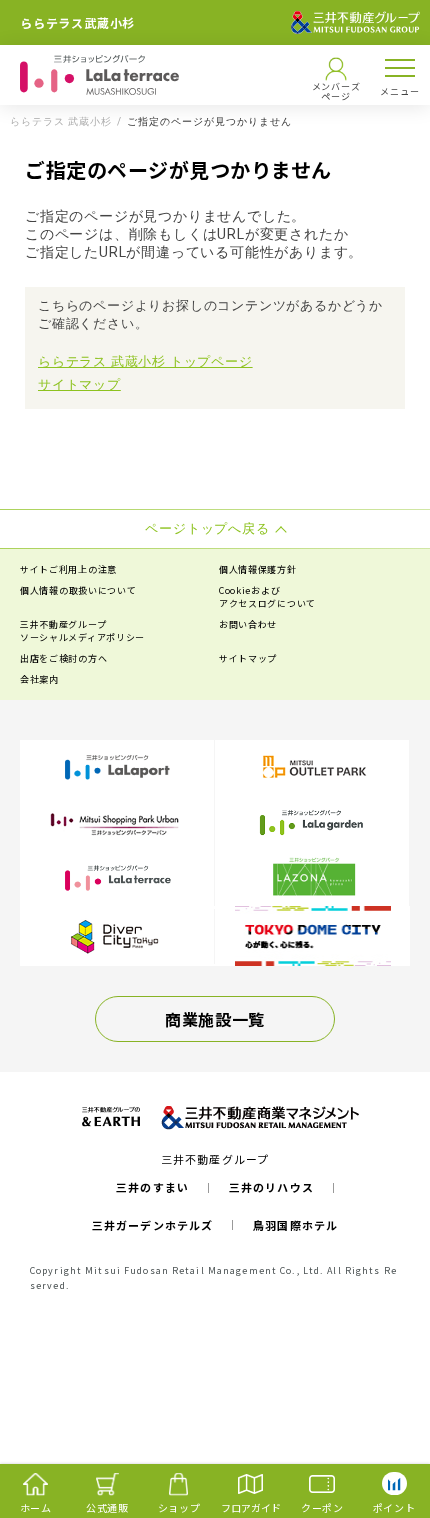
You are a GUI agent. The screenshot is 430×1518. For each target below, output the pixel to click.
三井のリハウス (271, 1187)
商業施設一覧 (215, 1019)
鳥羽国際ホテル (295, 1225)
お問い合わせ (248, 624)
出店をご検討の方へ (63, 658)
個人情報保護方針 (258, 569)
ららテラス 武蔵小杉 (61, 122)
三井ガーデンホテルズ (152, 1225)
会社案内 (39, 679)
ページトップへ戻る (382, 1424)
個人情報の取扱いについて (78, 590)
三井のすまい (152, 1187)
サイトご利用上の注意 (68, 569)
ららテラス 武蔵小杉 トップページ (145, 361)
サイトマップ (79, 384)
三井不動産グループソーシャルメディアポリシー (82, 631)
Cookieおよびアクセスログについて (267, 597)
